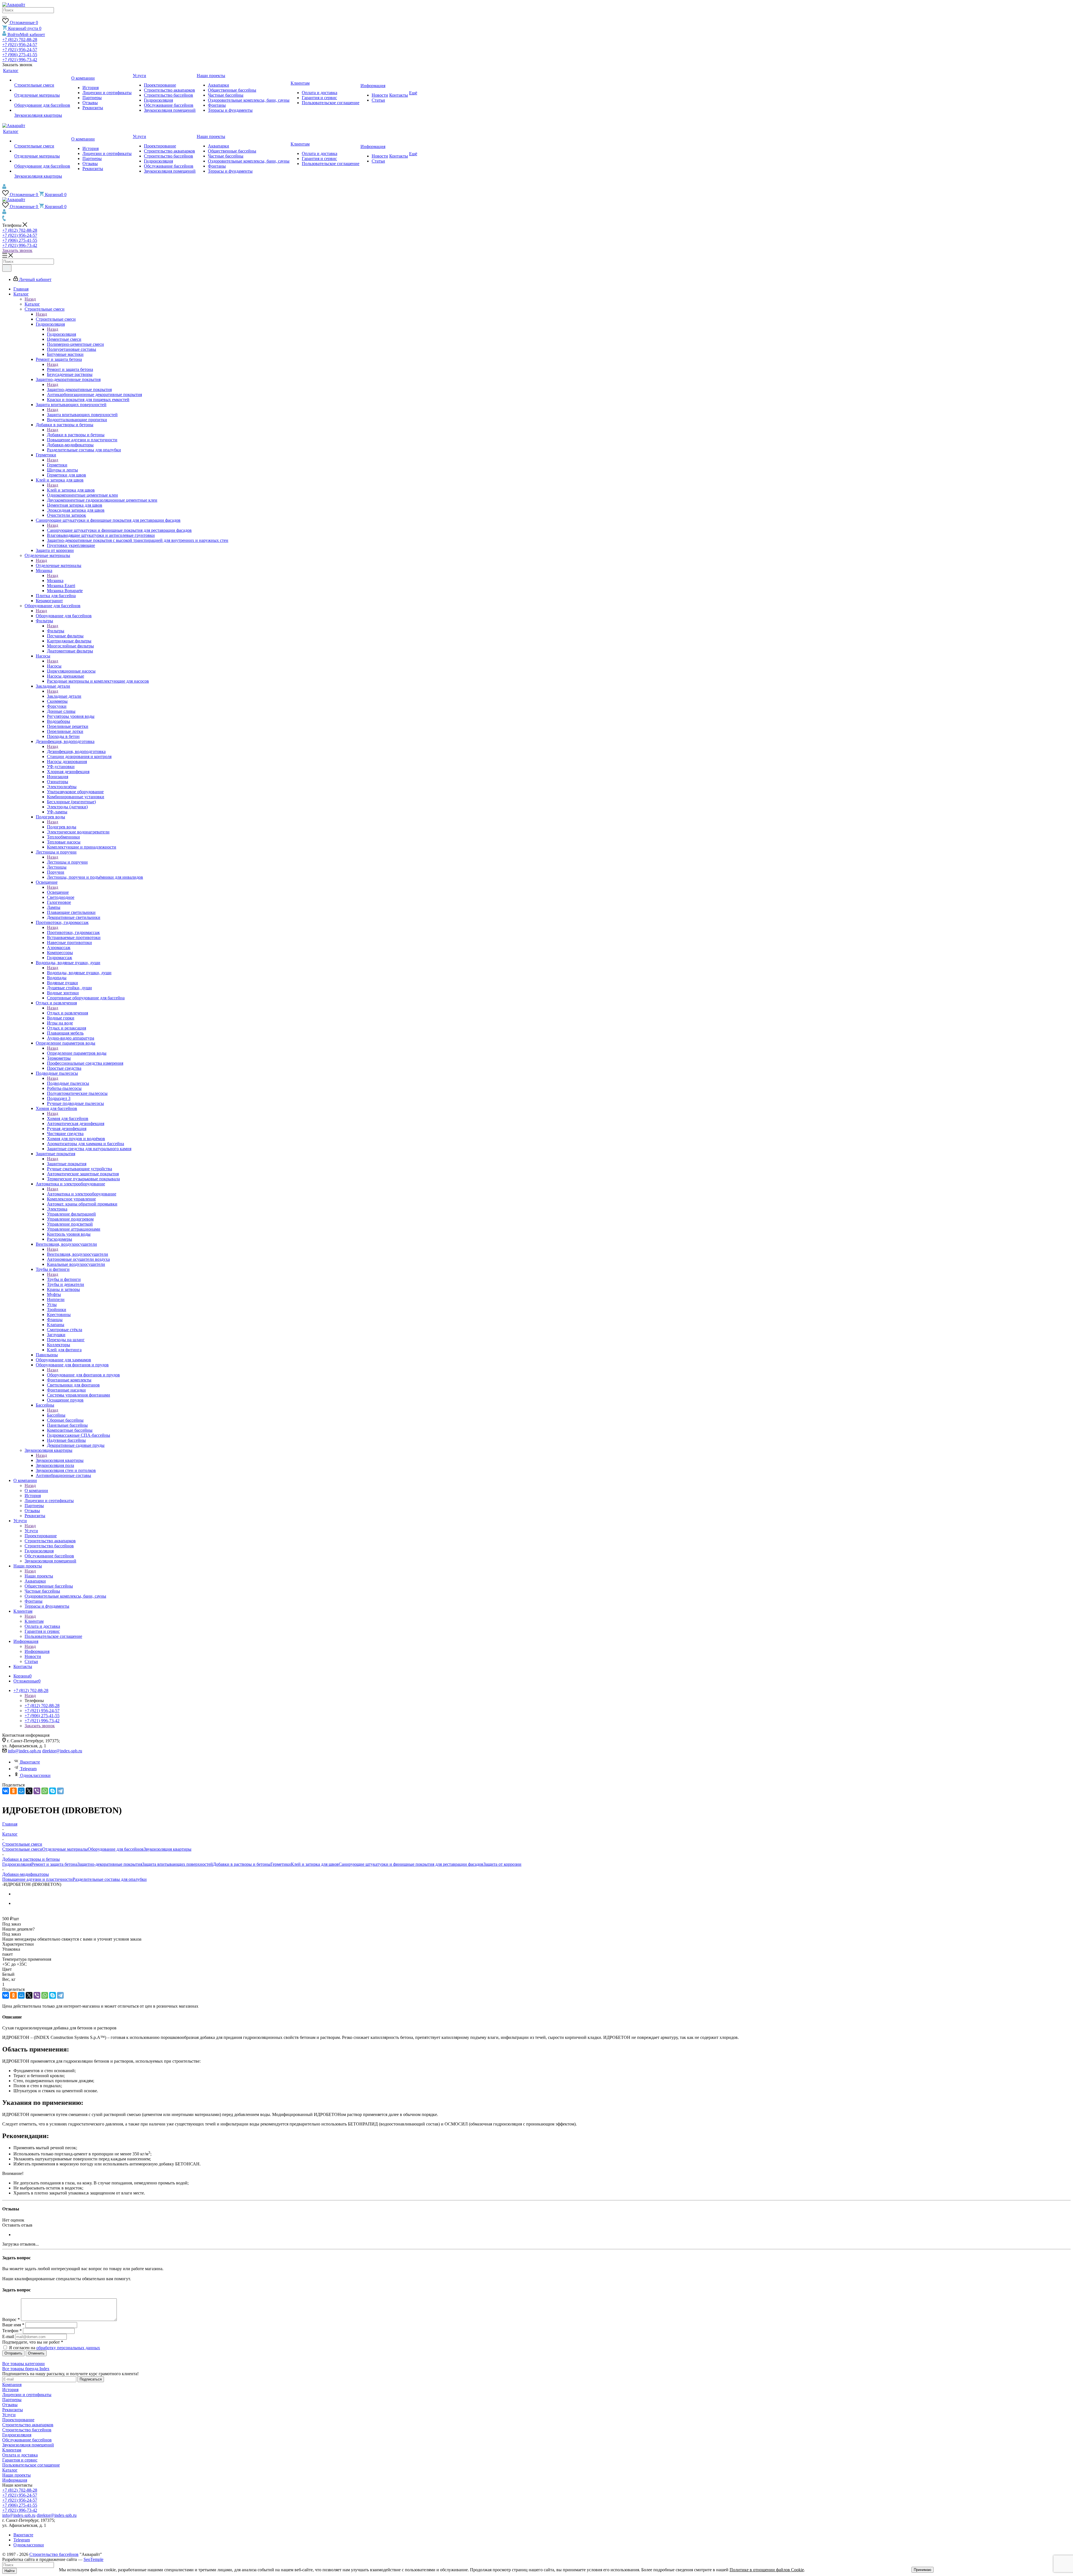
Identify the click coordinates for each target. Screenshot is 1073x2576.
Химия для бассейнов (68, 1118)
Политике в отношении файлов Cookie (767, 2570)
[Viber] (37, 1791)
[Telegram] (60, 1791)
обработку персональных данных (68, 2348)
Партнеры (12, 2400)
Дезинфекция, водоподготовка (76, 751)
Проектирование (18, 2420)
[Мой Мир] (21, 1791)
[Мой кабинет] (4, 188)
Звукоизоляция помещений (28, 2445)
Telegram (28, 1769)
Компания (12, 2385)
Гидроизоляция (61, 334)
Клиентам (34, 1621)
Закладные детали (64, 696)
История (10, 2390)
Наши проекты (39, 1576)
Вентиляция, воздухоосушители (78, 1254)
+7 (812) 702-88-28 (20, 40)
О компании (36, 1490)
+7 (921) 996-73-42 (20, 60)
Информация (37, 1651)
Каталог (32, 304)
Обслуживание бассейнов (27, 2440)
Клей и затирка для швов (71, 490)
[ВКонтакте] (6, 1791)
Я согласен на (54, 2348)
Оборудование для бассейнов (64, 616)
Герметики (57, 465)
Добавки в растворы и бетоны (76, 435)
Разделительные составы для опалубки (110, 1879)
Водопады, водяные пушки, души (79, 973)
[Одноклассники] (13, 1791)
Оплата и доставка (20, 2455)
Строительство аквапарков (28, 2425)
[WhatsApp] (45, 1791)
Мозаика (55, 581)
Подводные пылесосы (68, 1083)
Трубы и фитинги (64, 1279)
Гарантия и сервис (20, 2460)
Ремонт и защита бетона (70, 369)
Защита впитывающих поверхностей (82, 415)
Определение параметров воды (77, 1053)
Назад (30, 299)
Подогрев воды (62, 827)
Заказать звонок (17, 250)
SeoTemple (93, 2559)
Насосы (54, 666)
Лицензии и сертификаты (27, 2395)
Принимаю (923, 2570)
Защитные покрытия (67, 1164)
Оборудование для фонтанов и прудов (83, 1375)
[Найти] (4, 17)
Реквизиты (13, 2410)
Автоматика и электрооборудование (82, 1194)
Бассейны (56, 1415)
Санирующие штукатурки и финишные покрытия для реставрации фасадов (119, 530)
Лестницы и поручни (67, 862)
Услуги (31, 1531)
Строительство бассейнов (27, 2430)
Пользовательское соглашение (31, 2465)
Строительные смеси (56, 319)
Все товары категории (23, 2364)
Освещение (58, 892)
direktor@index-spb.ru (62, 1751)
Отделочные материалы (59, 565)
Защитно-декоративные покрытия (79, 389)
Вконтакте (30, 1762)
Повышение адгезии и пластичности (37, 1879)
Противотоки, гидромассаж (73, 932)
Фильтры (56, 631)
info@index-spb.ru (24, 1751)
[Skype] (53, 1791)
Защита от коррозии (502, 1864)
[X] (29, 1791)
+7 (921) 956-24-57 (20, 45)
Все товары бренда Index (26, 2369)
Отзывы (10, 2405)
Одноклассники (35, 1775)
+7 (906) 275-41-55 (20, 55)
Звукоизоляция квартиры (60, 1460)
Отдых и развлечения (67, 1013)
